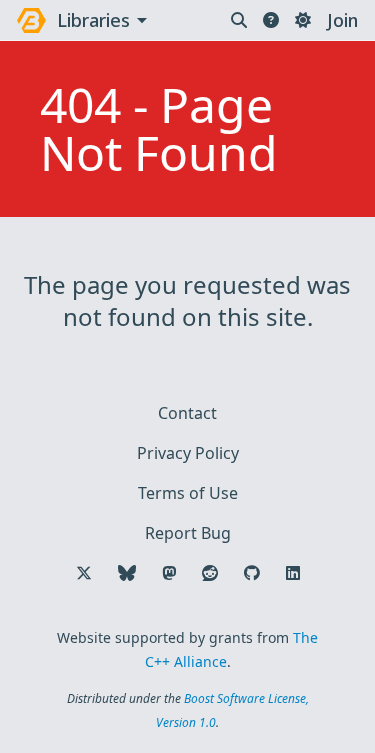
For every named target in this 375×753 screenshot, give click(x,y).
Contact (187, 413)
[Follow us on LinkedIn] (293, 573)
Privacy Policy (188, 453)
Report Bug (188, 533)
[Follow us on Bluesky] (127, 573)
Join (342, 20)
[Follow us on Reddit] (210, 573)
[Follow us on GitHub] (252, 573)
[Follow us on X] (84, 573)
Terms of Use (188, 493)
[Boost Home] (31, 20)
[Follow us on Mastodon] (169, 573)
